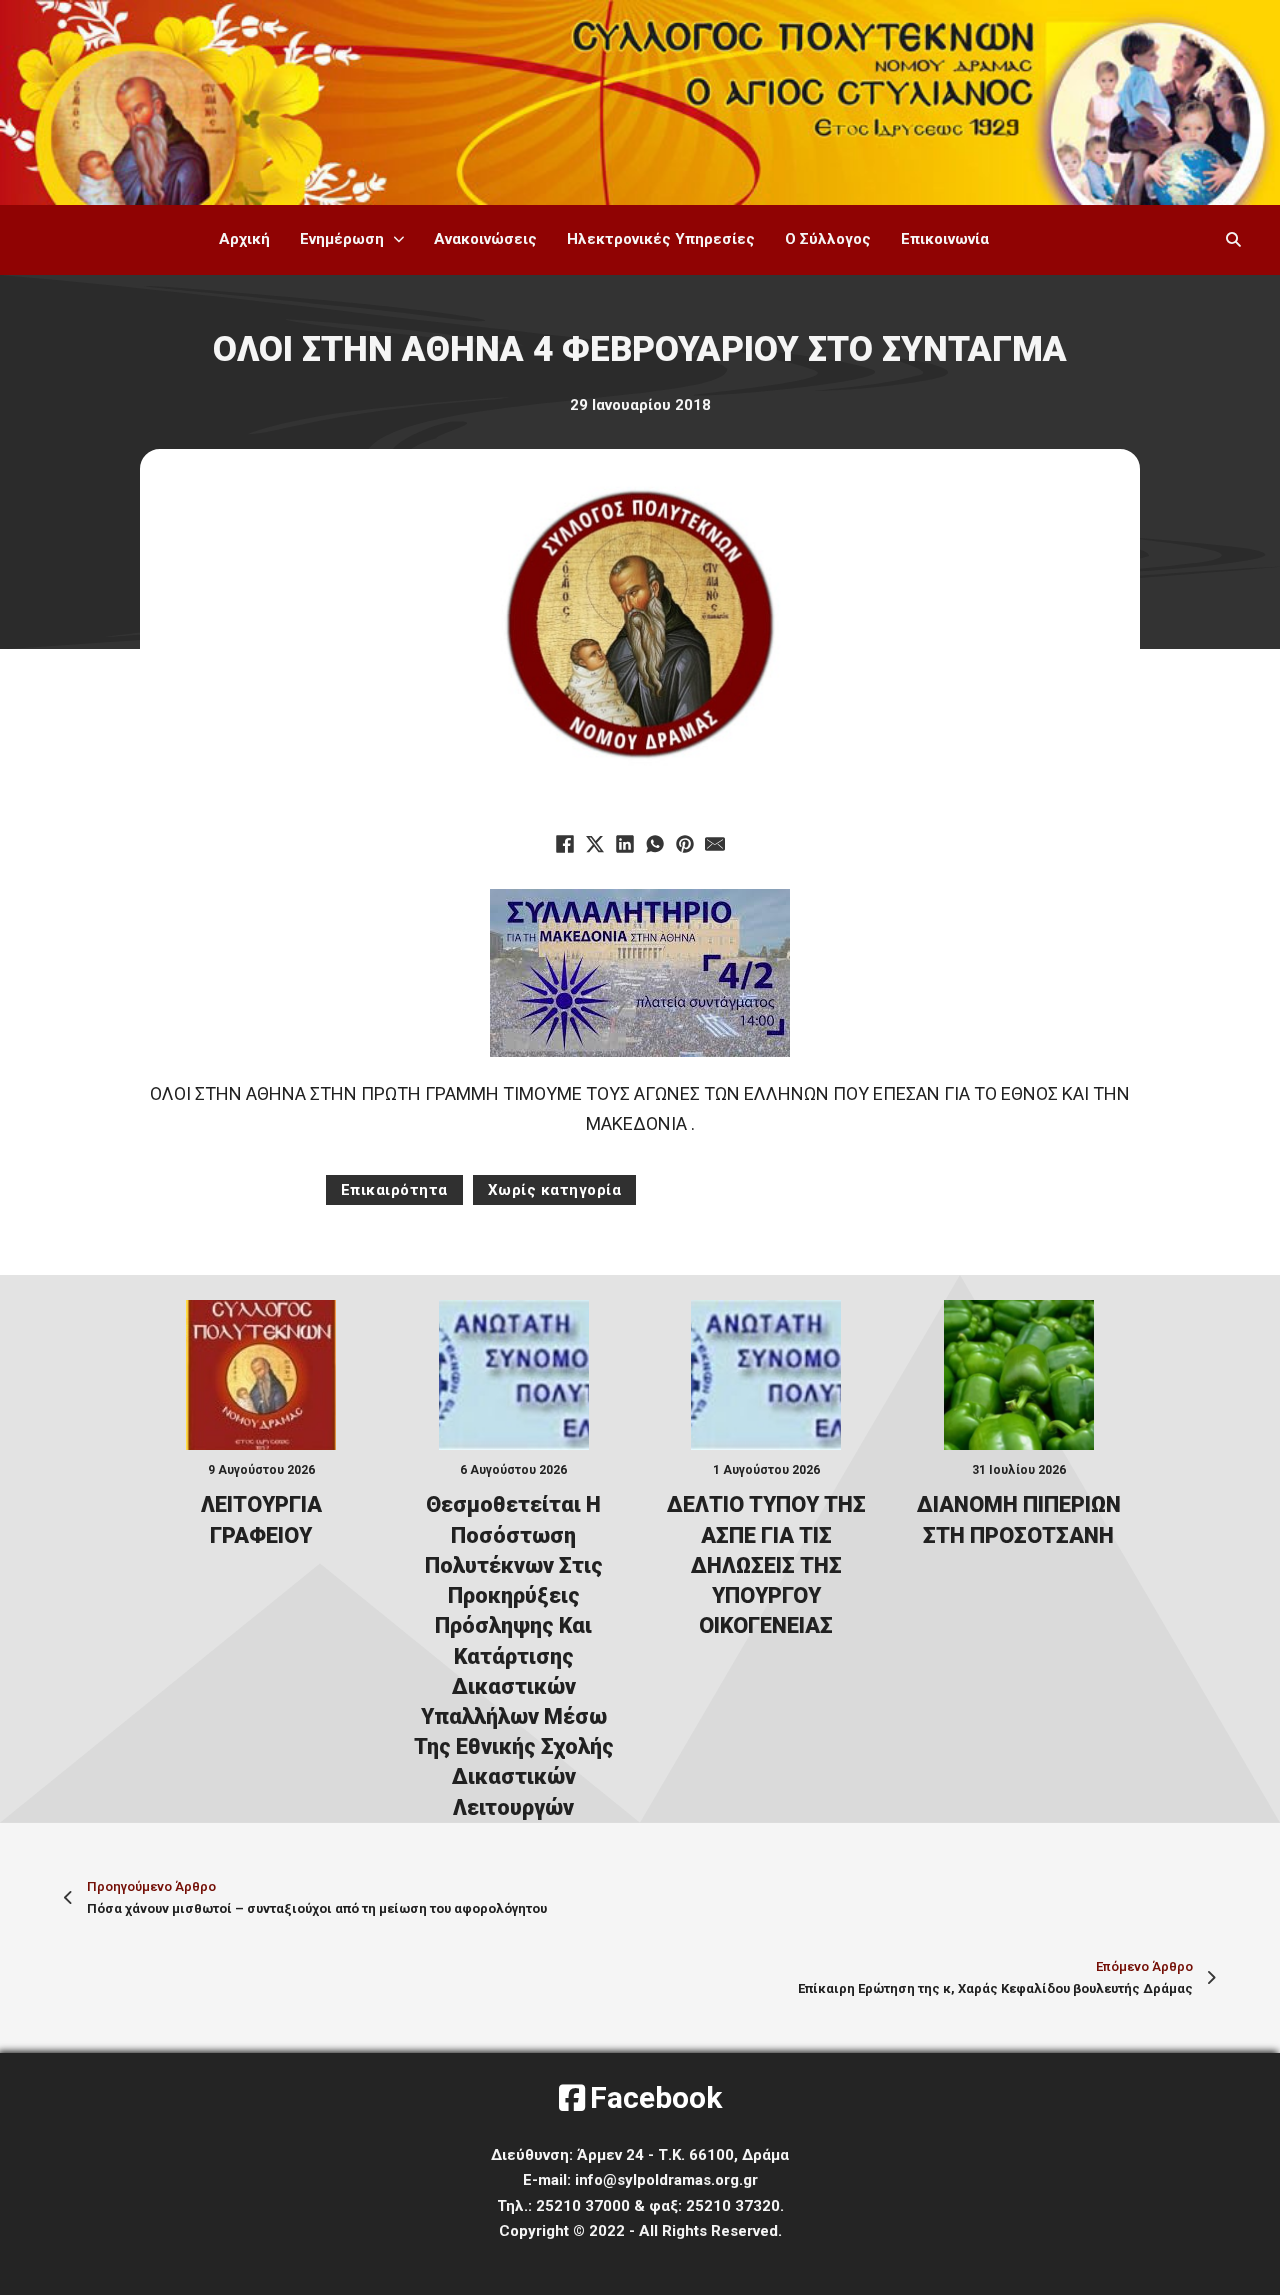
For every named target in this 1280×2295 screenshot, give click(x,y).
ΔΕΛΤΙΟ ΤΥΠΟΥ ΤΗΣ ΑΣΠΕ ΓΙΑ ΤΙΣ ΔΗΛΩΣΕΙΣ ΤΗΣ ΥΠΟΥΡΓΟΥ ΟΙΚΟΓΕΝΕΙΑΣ (766, 1565)
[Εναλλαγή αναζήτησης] (1233, 240)
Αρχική (244, 239)
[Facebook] (565, 844)
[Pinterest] (685, 844)
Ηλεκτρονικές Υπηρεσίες (661, 239)
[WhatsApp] (655, 844)
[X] (595, 844)
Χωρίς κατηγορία (555, 1190)
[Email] (715, 844)
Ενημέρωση (342, 239)
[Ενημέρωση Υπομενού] (399, 239)
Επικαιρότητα (394, 1190)
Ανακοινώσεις (485, 239)
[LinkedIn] (625, 844)
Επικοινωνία (945, 239)
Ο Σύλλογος (828, 239)
